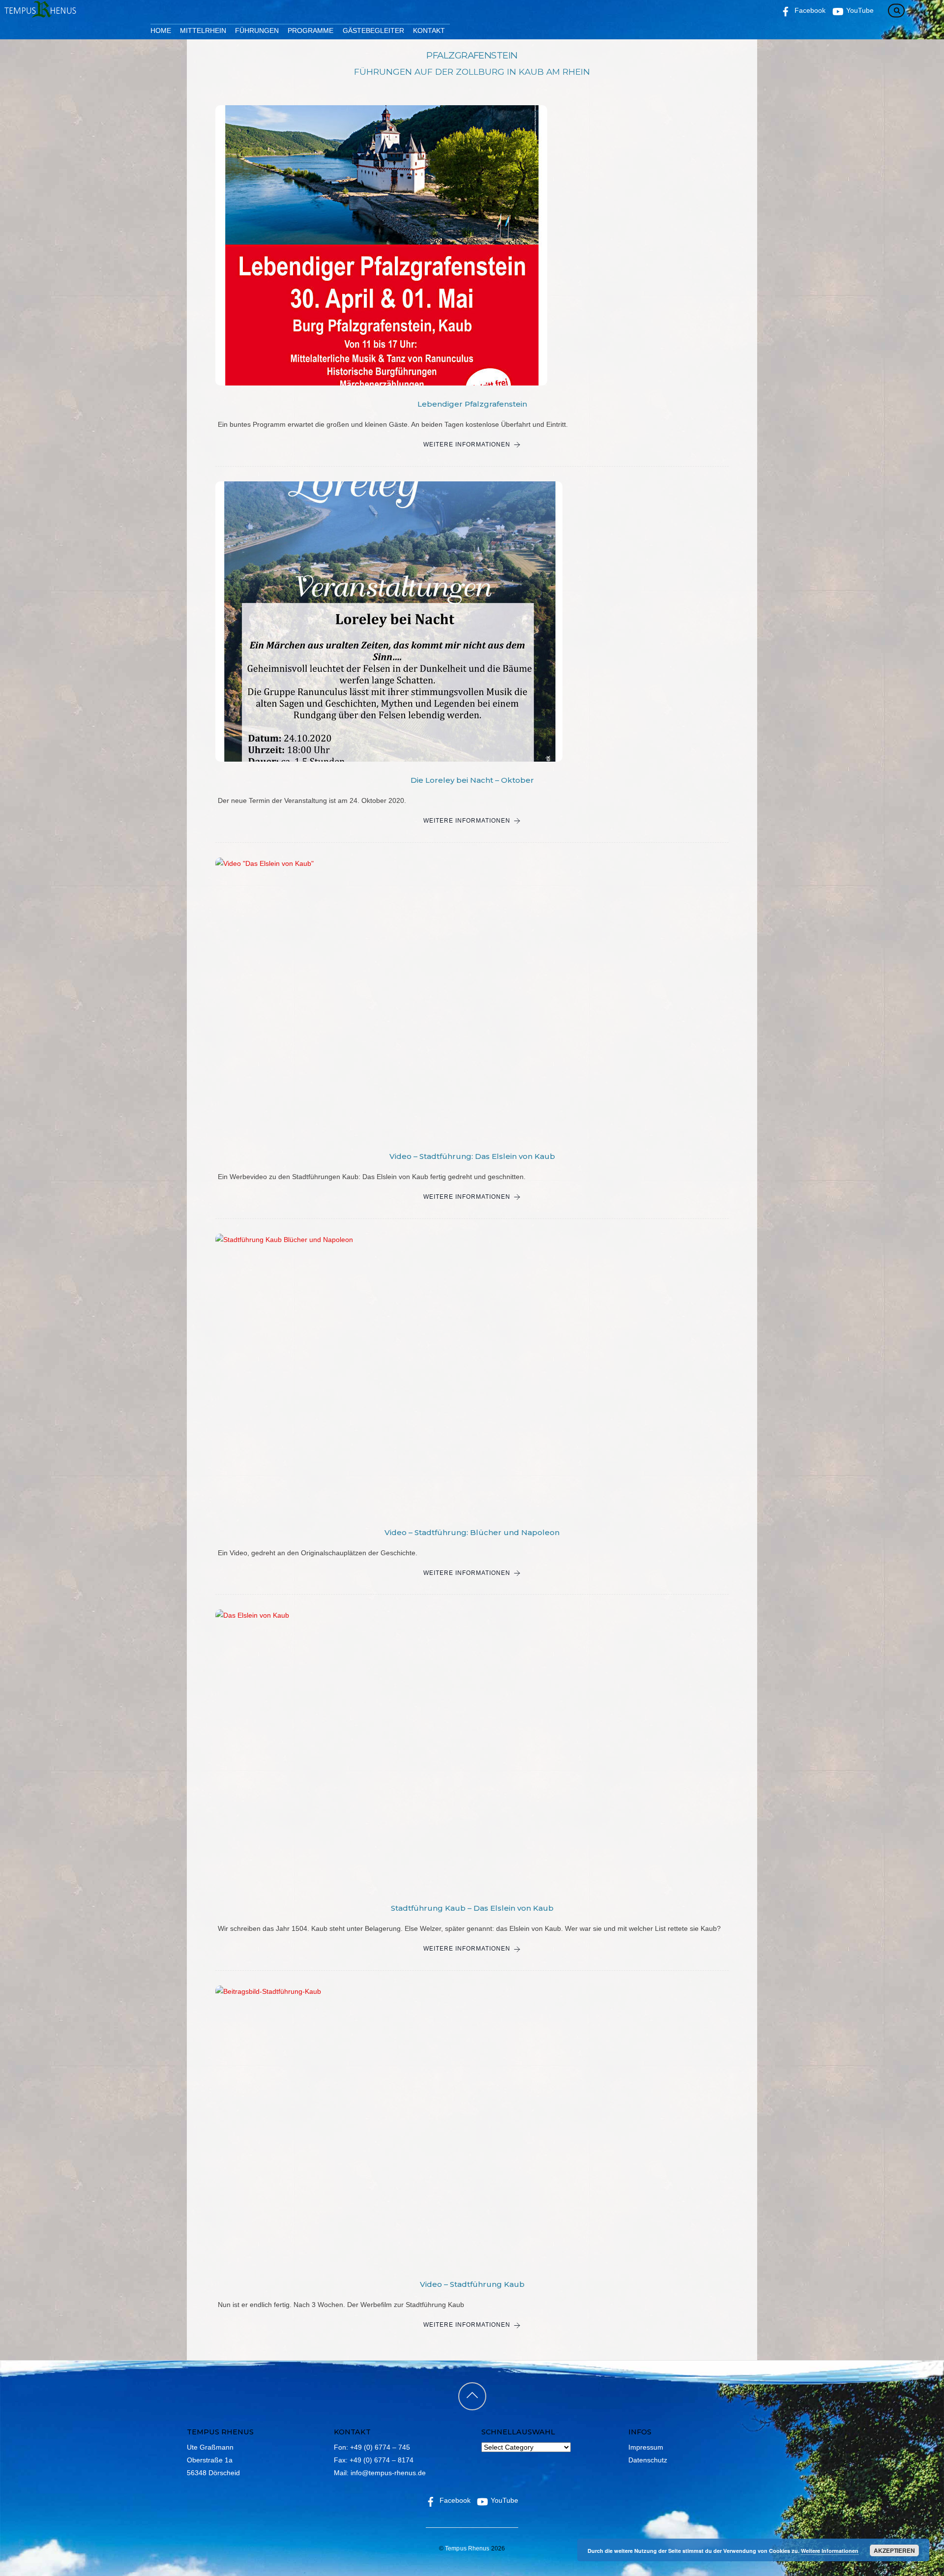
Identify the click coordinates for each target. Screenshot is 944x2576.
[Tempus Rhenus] (39, 14)
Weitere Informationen (467, 444)
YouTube (503, 2500)
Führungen (257, 30)
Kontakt (429, 30)
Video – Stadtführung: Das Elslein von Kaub (472, 1156)
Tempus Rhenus (467, 2548)
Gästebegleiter (373, 30)
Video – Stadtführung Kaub (472, 2284)
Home (161, 30)
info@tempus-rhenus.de (388, 2473)
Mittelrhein (203, 30)
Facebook (454, 2500)
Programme (310, 30)
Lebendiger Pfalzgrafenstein (472, 404)
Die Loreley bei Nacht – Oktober (472, 780)
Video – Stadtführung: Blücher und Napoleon (472, 1532)
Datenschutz (648, 2460)
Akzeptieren (894, 2550)
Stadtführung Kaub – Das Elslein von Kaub (472, 1908)
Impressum (646, 2447)
